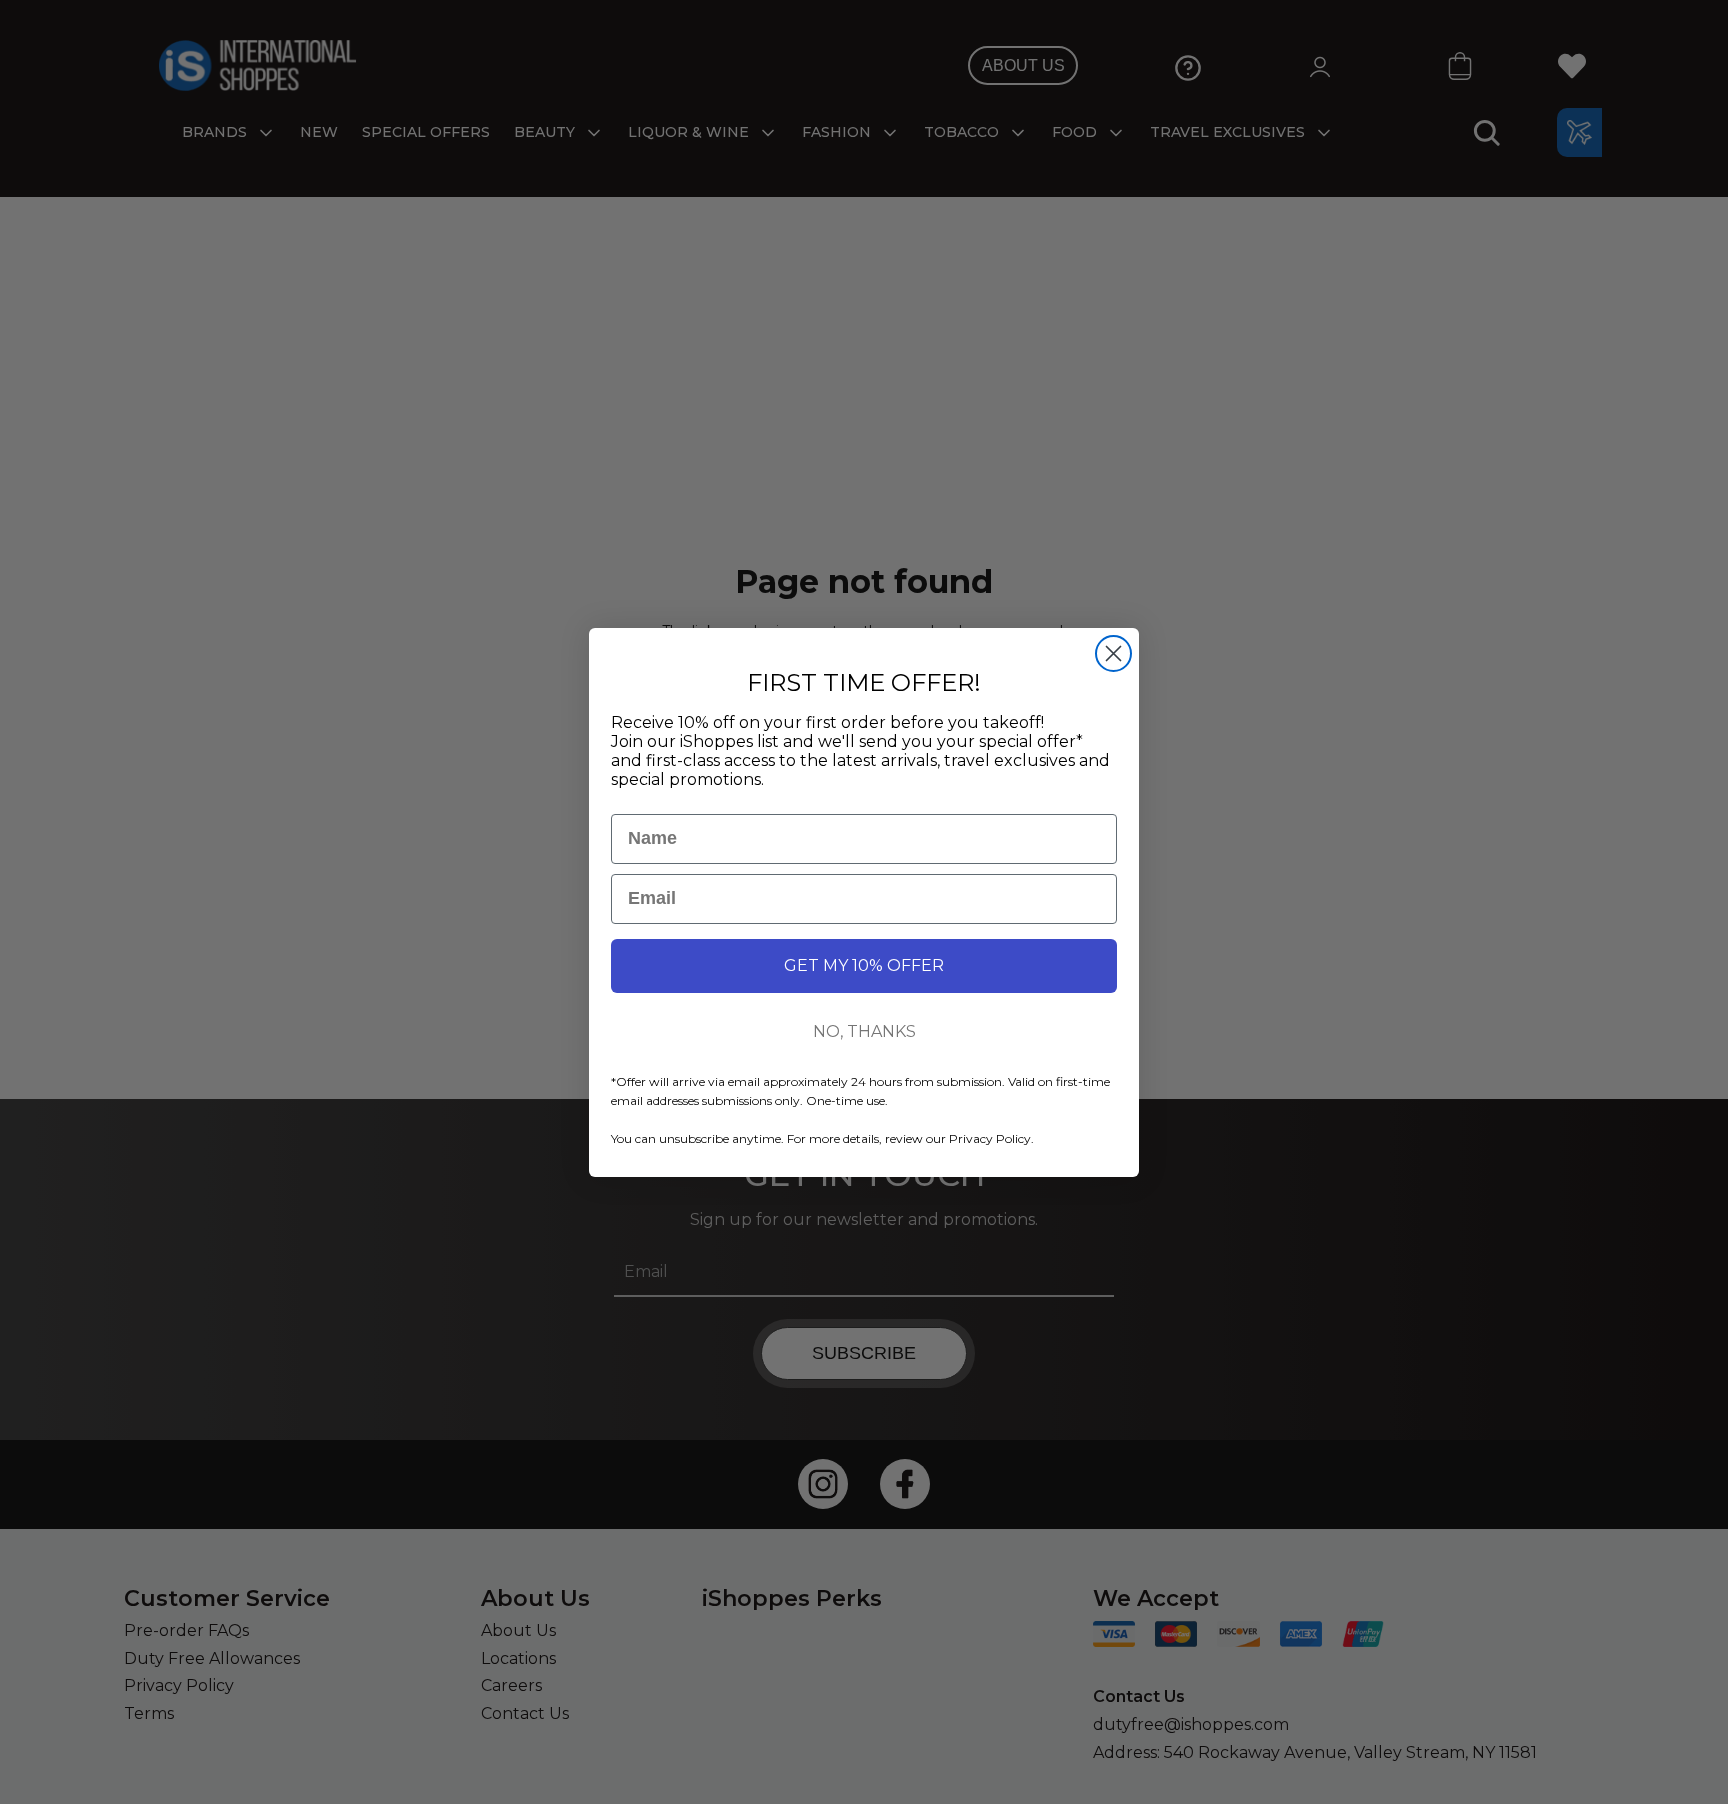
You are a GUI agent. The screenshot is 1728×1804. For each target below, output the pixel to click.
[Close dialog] (1113, 653)
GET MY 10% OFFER (864, 965)
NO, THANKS (864, 1031)
